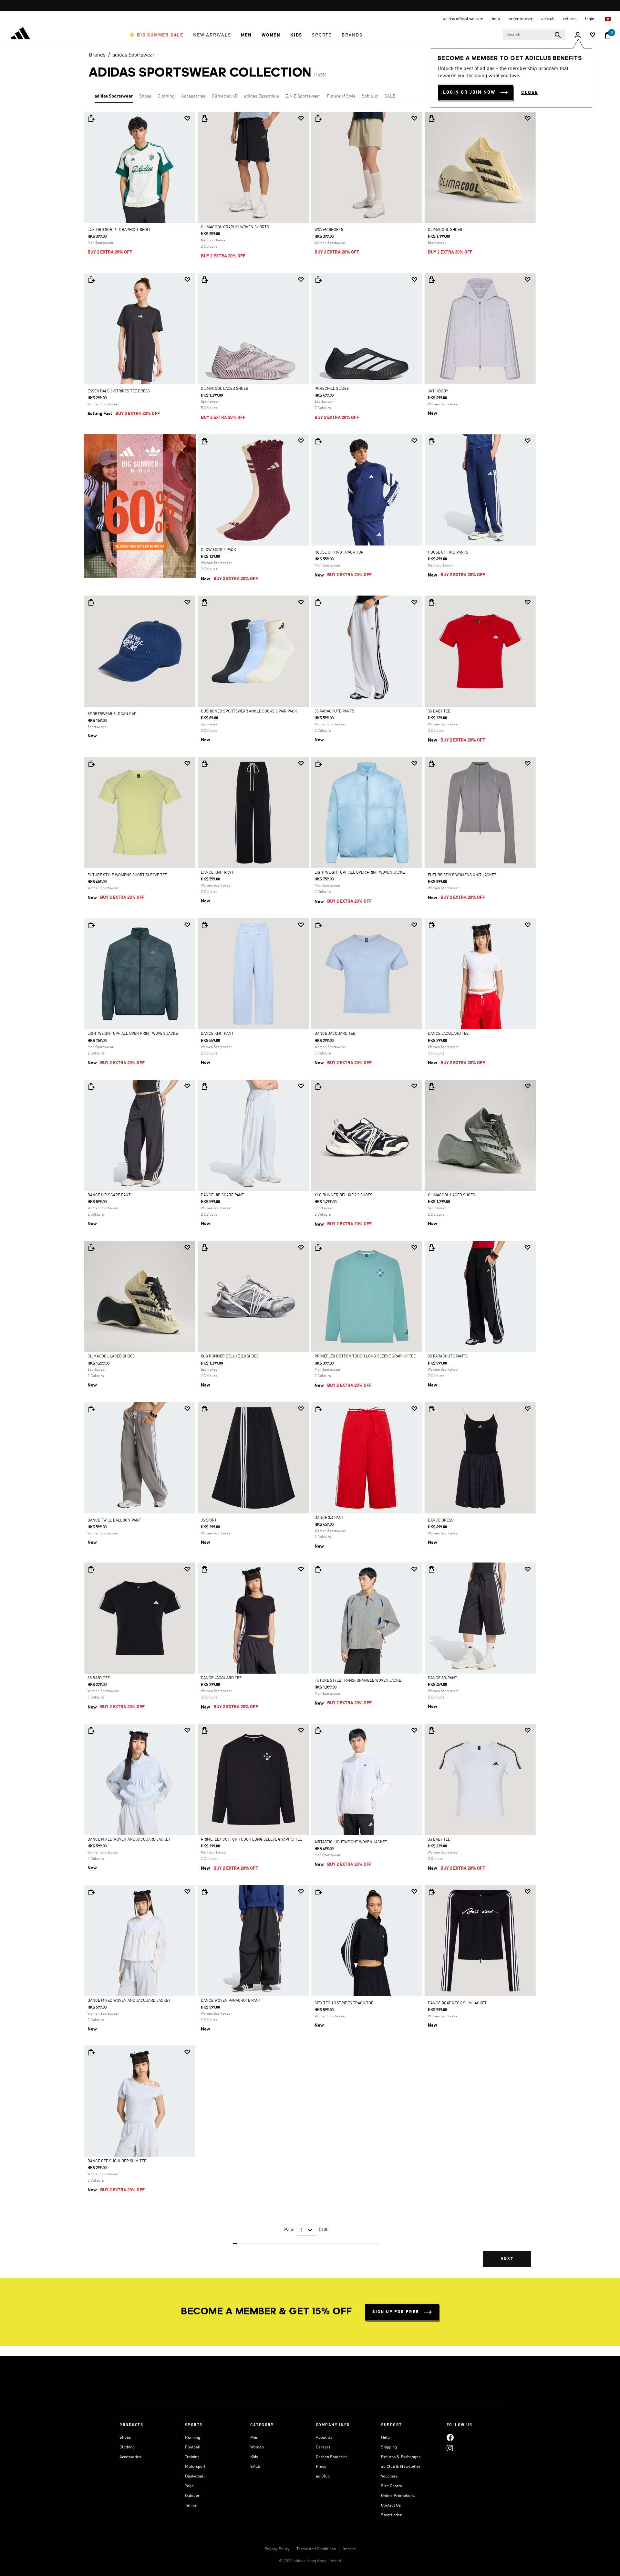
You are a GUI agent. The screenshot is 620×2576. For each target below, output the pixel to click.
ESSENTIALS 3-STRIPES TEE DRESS (119, 391)
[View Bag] (608, 35)
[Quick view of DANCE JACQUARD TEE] (318, 925)
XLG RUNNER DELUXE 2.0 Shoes (343, 1195)
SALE (390, 96)
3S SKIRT (209, 1521)
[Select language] (608, 19)
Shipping (389, 2447)
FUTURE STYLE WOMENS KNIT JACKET (462, 875)
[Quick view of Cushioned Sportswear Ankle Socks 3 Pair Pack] (204, 602)
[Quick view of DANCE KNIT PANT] (204, 764)
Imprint (349, 2549)
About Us (324, 2438)
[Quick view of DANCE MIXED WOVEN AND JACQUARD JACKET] (91, 1730)
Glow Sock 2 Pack (218, 550)
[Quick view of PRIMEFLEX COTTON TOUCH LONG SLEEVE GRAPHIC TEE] (318, 1248)
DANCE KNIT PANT (217, 873)
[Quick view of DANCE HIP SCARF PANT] (91, 1086)
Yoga (189, 2486)
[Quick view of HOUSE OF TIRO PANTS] (431, 441)
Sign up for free (396, 2312)
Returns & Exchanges (401, 2457)
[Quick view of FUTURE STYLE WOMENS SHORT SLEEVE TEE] (91, 764)
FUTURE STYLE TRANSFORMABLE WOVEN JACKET (359, 1681)
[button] (156, 35)
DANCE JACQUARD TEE (335, 1034)
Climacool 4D (225, 96)
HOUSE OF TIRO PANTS (448, 553)
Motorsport (195, 2467)
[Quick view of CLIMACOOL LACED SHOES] (204, 280)
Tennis (191, 2505)
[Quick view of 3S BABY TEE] (431, 602)
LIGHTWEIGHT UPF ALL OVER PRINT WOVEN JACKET (361, 873)
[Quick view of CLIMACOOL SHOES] (431, 119)
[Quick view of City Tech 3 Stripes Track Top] (318, 1892)
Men (254, 2438)
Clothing (166, 96)
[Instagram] (450, 2448)
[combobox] (534, 35)
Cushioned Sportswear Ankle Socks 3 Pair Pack (249, 712)
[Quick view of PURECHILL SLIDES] (318, 280)
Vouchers (389, 2476)
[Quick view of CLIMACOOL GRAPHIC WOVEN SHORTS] (204, 119)
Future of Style (341, 96)
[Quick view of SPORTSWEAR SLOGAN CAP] (91, 602)
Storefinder (391, 2515)
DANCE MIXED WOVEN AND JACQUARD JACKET (129, 1840)
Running (193, 2438)
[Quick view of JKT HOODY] (431, 280)
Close (530, 93)
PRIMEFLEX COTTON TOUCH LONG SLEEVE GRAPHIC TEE (365, 1356)
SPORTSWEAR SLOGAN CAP (112, 714)
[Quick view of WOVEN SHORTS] (318, 119)
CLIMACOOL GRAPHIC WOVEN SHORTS (235, 227)
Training (192, 2457)
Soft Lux (370, 96)
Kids (254, 2457)
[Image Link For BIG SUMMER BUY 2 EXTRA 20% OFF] (140, 506)
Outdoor (192, 2496)
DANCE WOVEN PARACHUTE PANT (231, 2001)
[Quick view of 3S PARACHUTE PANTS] (318, 602)
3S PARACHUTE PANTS (334, 712)
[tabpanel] (310, 1195)
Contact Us (391, 2505)
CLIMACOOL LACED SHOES (224, 389)
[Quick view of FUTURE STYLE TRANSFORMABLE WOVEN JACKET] (318, 1569)
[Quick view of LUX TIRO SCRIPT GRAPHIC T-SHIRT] (91, 119)
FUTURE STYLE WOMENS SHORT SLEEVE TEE (127, 875)
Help (385, 2438)
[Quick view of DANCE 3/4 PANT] (318, 1409)
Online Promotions (398, 2496)
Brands (97, 55)
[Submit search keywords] (558, 35)
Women (257, 2447)
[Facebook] (450, 2438)
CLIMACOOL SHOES (445, 230)
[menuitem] (156, 35)
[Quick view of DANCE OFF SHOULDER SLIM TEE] (91, 2052)
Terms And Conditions (316, 2549)
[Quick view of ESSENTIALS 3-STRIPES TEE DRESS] (91, 280)
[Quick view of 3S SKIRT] (204, 1409)
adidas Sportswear (134, 55)
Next (507, 2259)
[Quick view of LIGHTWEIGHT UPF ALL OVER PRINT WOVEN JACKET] (318, 764)
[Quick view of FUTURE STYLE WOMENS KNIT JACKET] (431, 764)
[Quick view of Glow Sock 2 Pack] (204, 441)
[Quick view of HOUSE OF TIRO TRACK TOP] (318, 441)
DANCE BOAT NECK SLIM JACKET (457, 2003)
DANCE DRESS (441, 1521)
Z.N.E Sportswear (303, 96)
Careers (323, 2447)
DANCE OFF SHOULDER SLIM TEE (117, 2161)
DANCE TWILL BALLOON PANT (114, 1521)
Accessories (193, 96)
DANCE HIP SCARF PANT (109, 1195)
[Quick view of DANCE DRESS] (431, 1409)
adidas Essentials (262, 96)
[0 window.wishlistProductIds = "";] (593, 35)
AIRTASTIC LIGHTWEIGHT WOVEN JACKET (351, 1842)
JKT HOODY (438, 391)
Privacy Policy (277, 2549)
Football (193, 2447)
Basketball (195, 2476)
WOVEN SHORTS (329, 230)
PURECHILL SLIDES (332, 389)
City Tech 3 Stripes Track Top (344, 2003)
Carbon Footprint (331, 2457)
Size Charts (391, 2486)
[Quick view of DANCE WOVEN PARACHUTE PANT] (204, 1892)
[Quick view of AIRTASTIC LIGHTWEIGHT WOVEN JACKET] (318, 1730)
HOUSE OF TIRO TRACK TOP (339, 553)
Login (590, 19)
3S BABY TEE (439, 712)
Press (321, 2467)
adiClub (323, 2476)
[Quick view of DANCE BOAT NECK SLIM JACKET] (431, 1892)
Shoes (145, 96)
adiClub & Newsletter (401, 2467)
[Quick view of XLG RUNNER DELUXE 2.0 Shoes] (318, 1086)
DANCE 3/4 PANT (329, 1518)
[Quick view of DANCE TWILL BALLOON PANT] (91, 1409)
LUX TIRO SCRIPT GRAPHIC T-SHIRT (119, 230)
